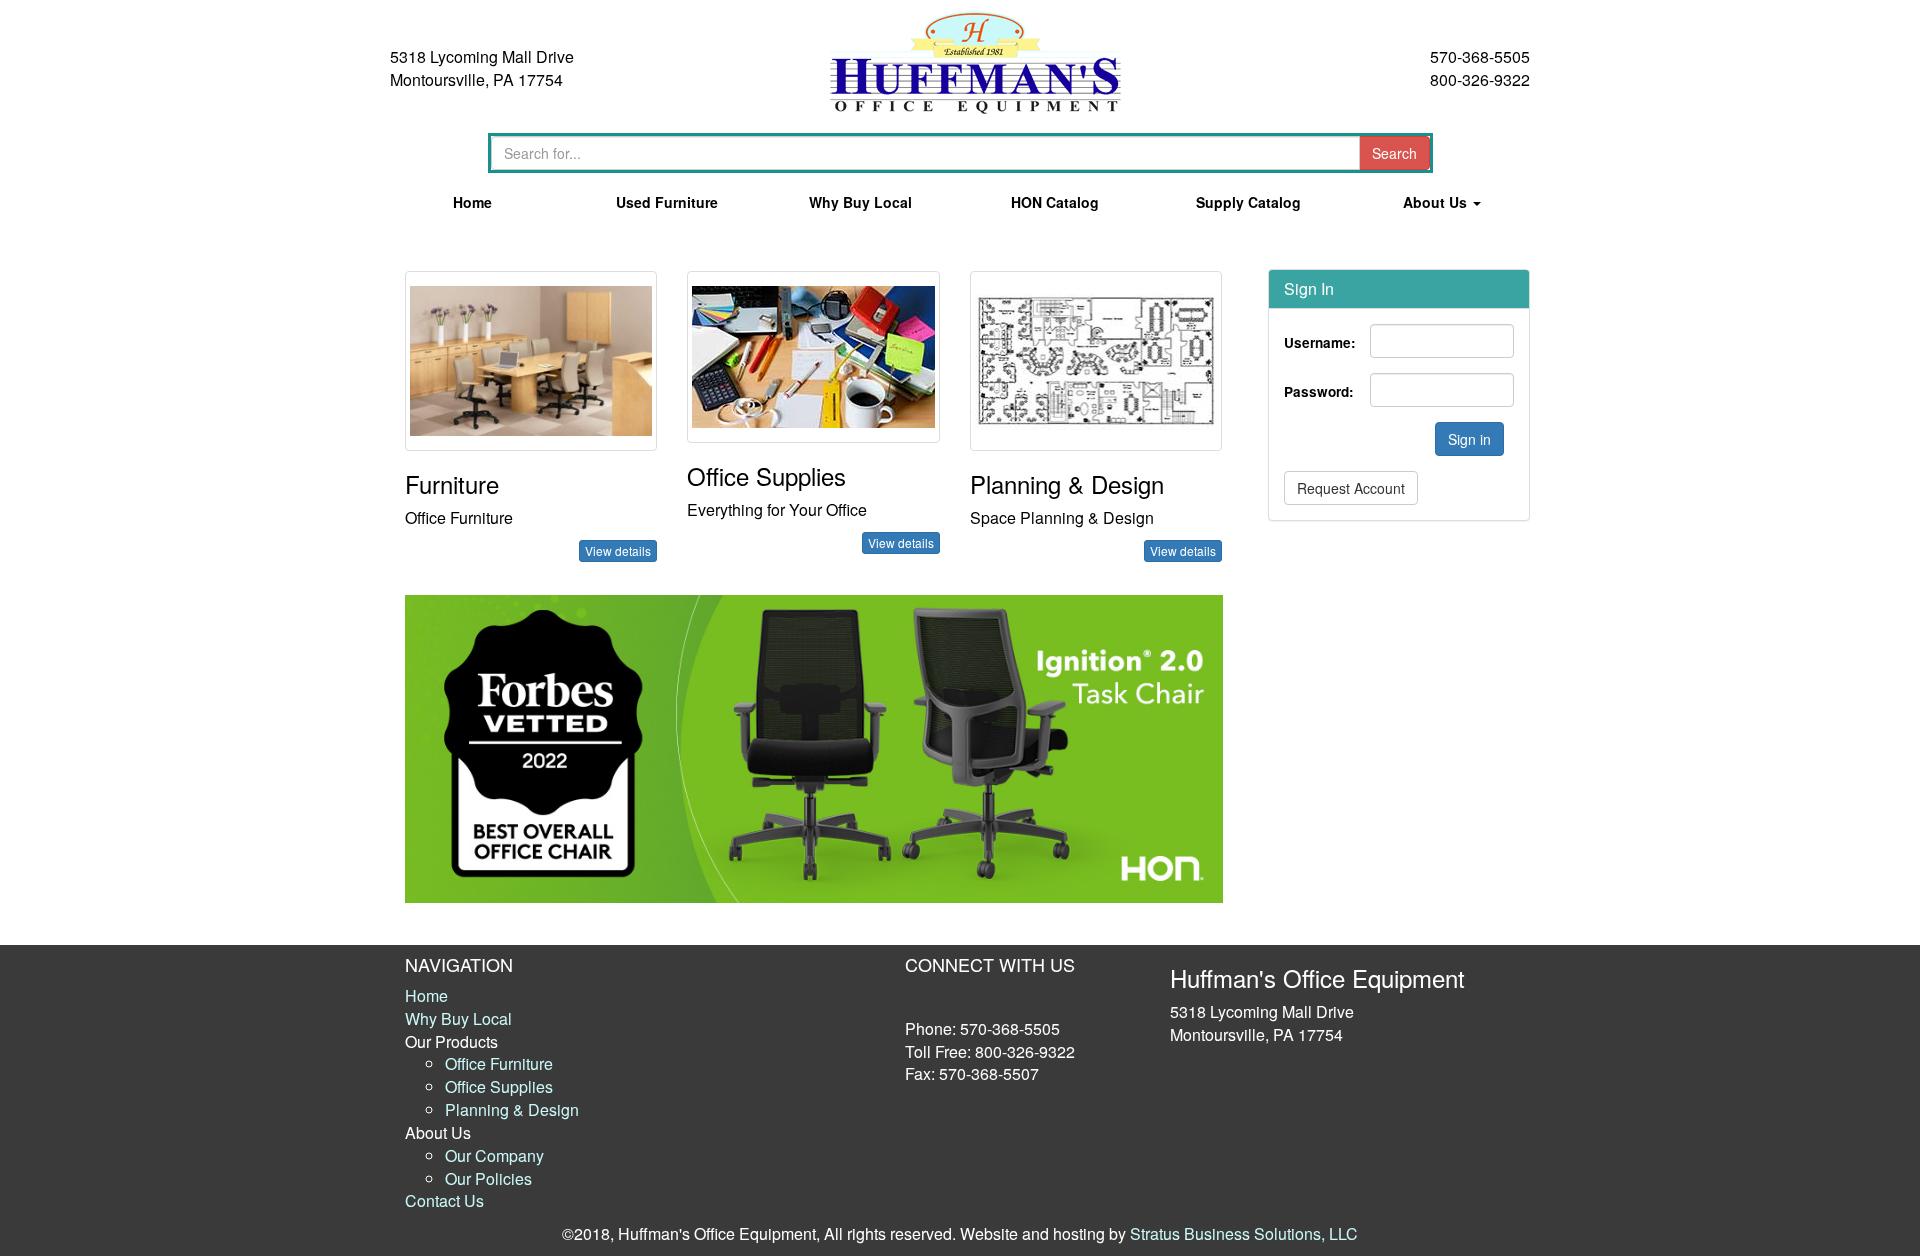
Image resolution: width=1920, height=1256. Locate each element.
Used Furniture (667, 202)
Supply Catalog (1248, 202)
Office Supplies (499, 1086)
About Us (1437, 202)
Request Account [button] (1351, 488)
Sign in (1469, 439)
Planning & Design (512, 1109)
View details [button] (618, 550)
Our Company (494, 1155)
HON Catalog (1055, 202)
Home (472, 202)
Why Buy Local (860, 202)
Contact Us (444, 1200)
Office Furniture (499, 1063)
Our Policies (488, 1178)
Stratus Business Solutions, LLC (1244, 1233)
